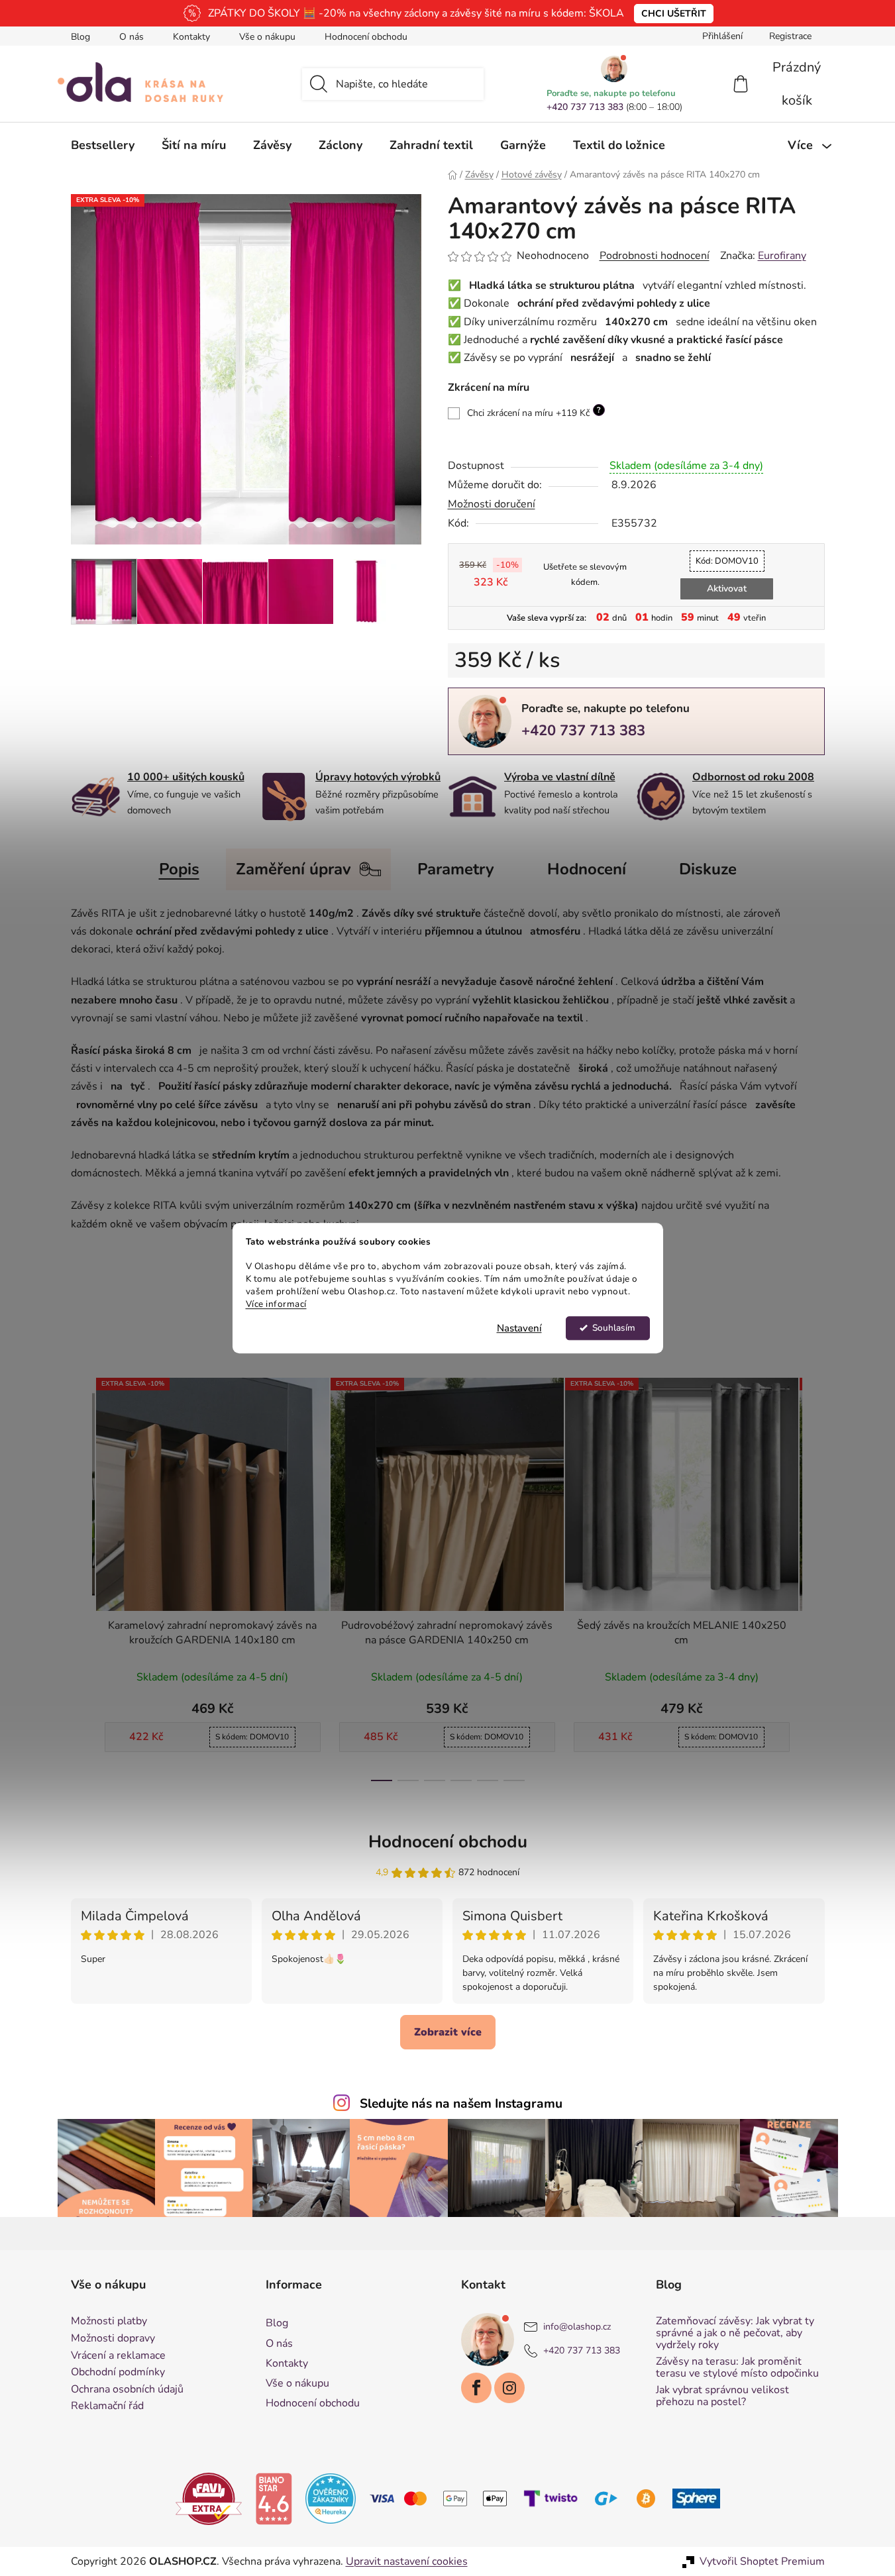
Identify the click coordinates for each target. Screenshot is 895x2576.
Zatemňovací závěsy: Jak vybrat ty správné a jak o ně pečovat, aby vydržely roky (735, 2333)
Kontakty (191, 37)
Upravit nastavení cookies (407, 2561)
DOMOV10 (727, 561)
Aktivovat (727, 589)
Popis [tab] (179, 869)
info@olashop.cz (577, 2327)
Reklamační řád (107, 2406)
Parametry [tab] (456, 869)
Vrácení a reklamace (118, 2356)
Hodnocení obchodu (366, 37)
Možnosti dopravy (113, 2339)
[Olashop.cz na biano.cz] (274, 2498)
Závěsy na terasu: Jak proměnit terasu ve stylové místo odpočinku (737, 2368)
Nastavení (519, 1328)
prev (81, 1575)
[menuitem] (103, 145)
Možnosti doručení (492, 504)
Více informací (276, 1304)
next (814, 1575)
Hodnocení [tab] (587, 869)
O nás (132, 37)
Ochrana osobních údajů (127, 2390)
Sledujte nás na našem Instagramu (461, 2104)
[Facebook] (476, 2388)
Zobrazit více (448, 2032)
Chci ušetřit (674, 14)
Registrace (790, 36)
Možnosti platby (109, 2322)
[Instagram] (509, 2388)
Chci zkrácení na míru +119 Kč (534, 412)
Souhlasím (614, 1328)
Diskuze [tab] (708, 869)
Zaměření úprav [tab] (293, 869)
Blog (80, 37)
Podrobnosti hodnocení (655, 256)
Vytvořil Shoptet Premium (762, 2561)
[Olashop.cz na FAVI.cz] (209, 2498)
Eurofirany (782, 256)
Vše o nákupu (267, 37)
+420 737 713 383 (585, 107)
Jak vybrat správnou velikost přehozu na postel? (722, 2396)
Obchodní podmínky (118, 2373)
